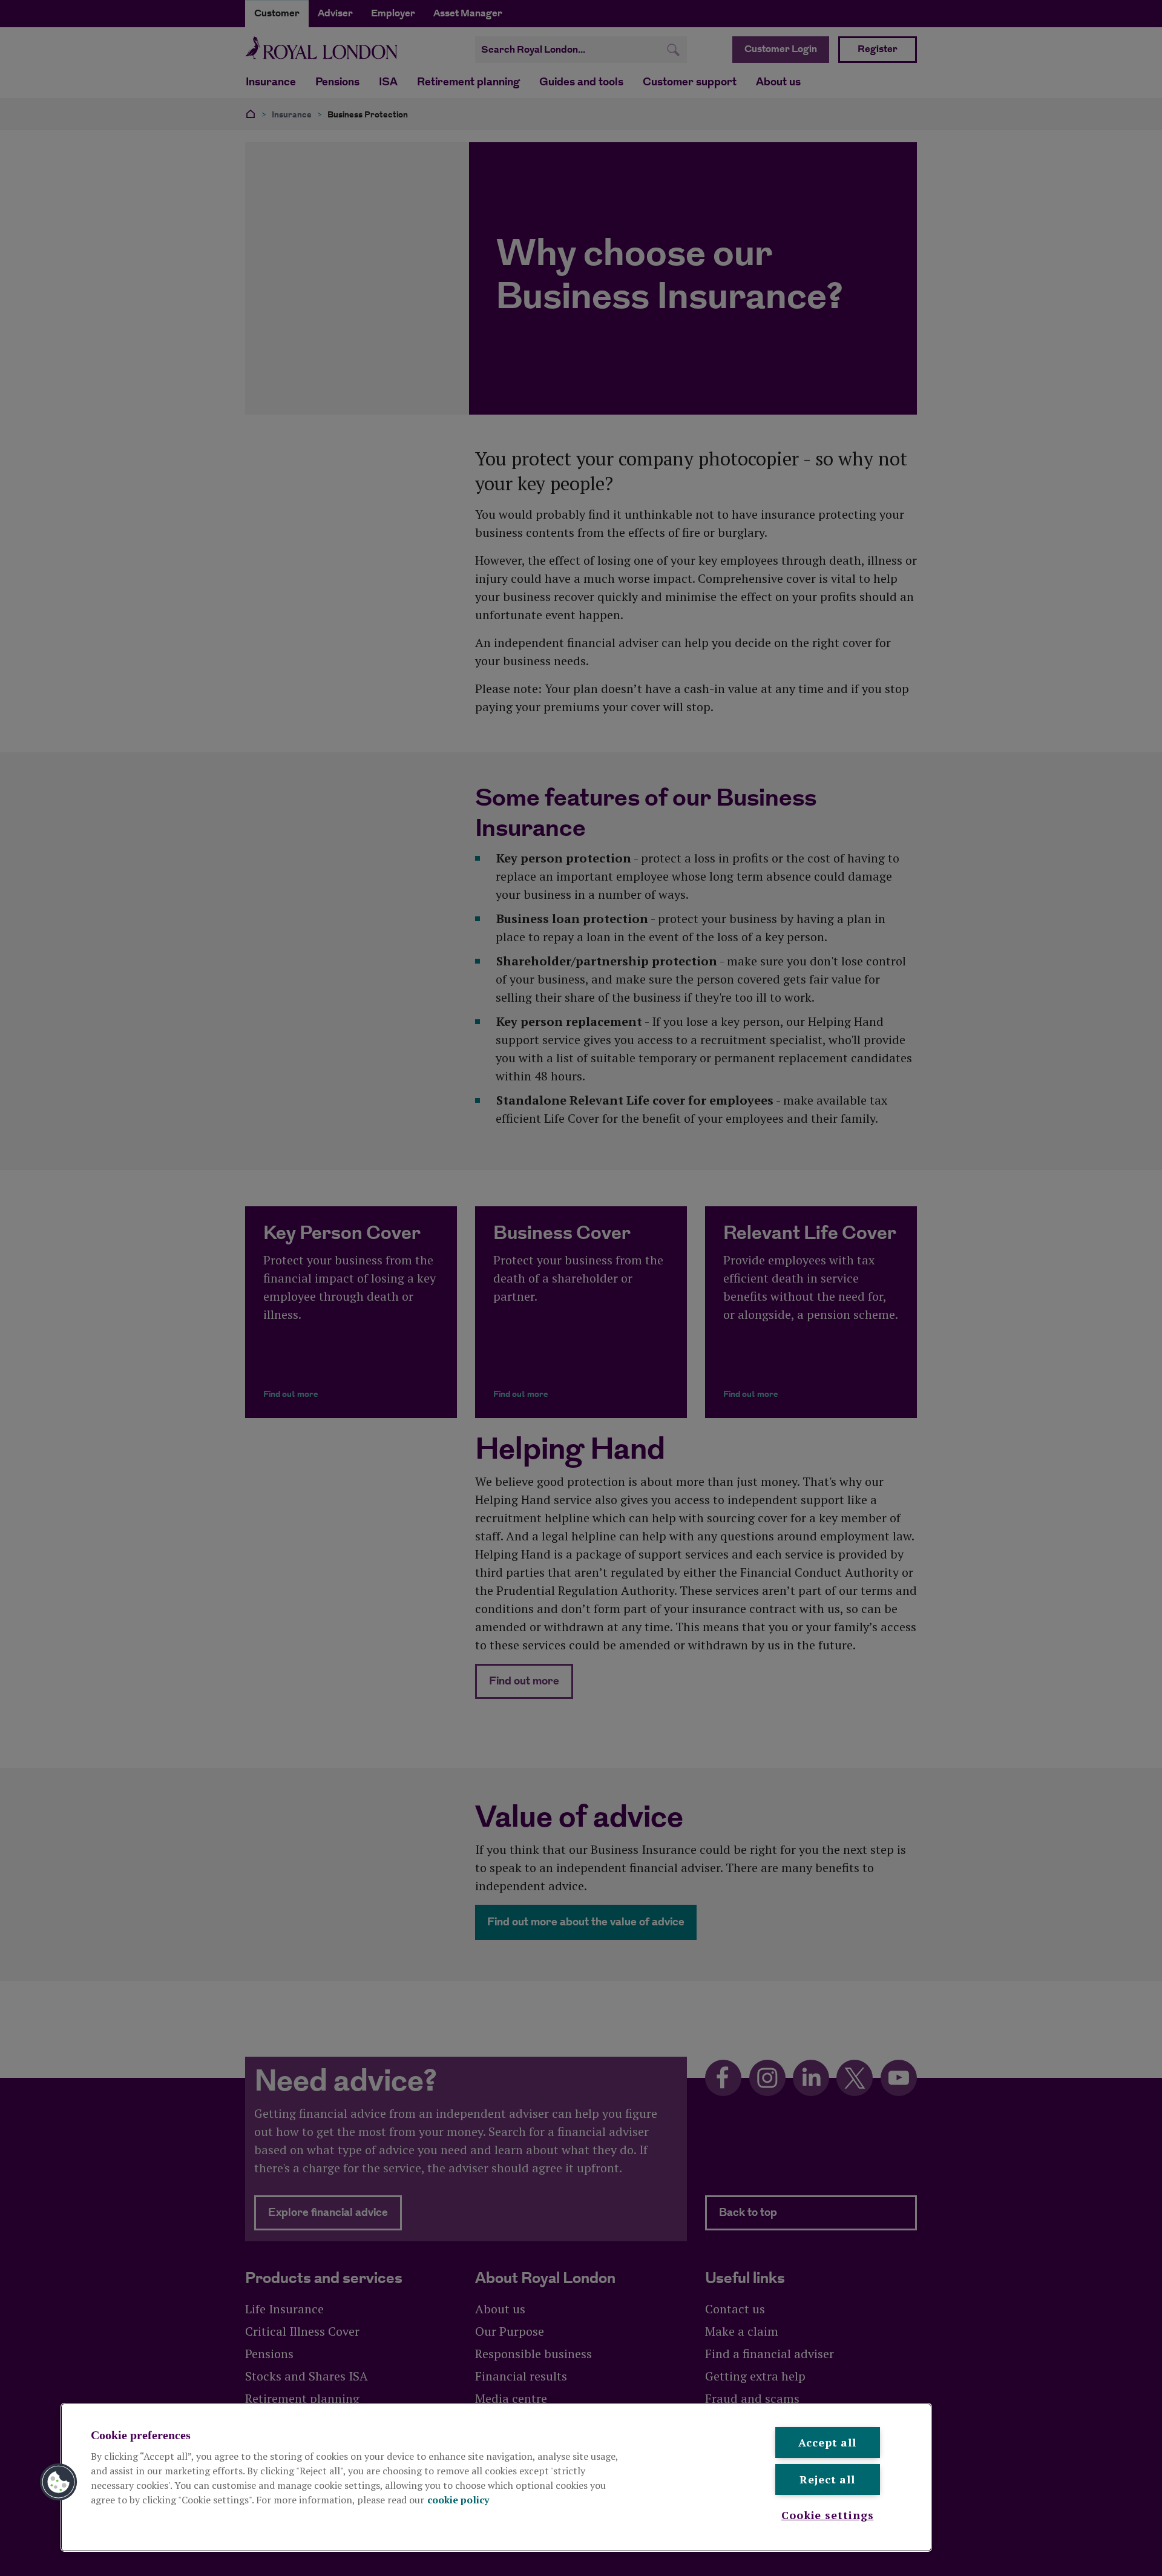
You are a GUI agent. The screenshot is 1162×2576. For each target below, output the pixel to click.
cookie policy (458, 2500)
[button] (59, 2482)
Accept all (827, 2442)
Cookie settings (828, 2515)
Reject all (827, 2479)
